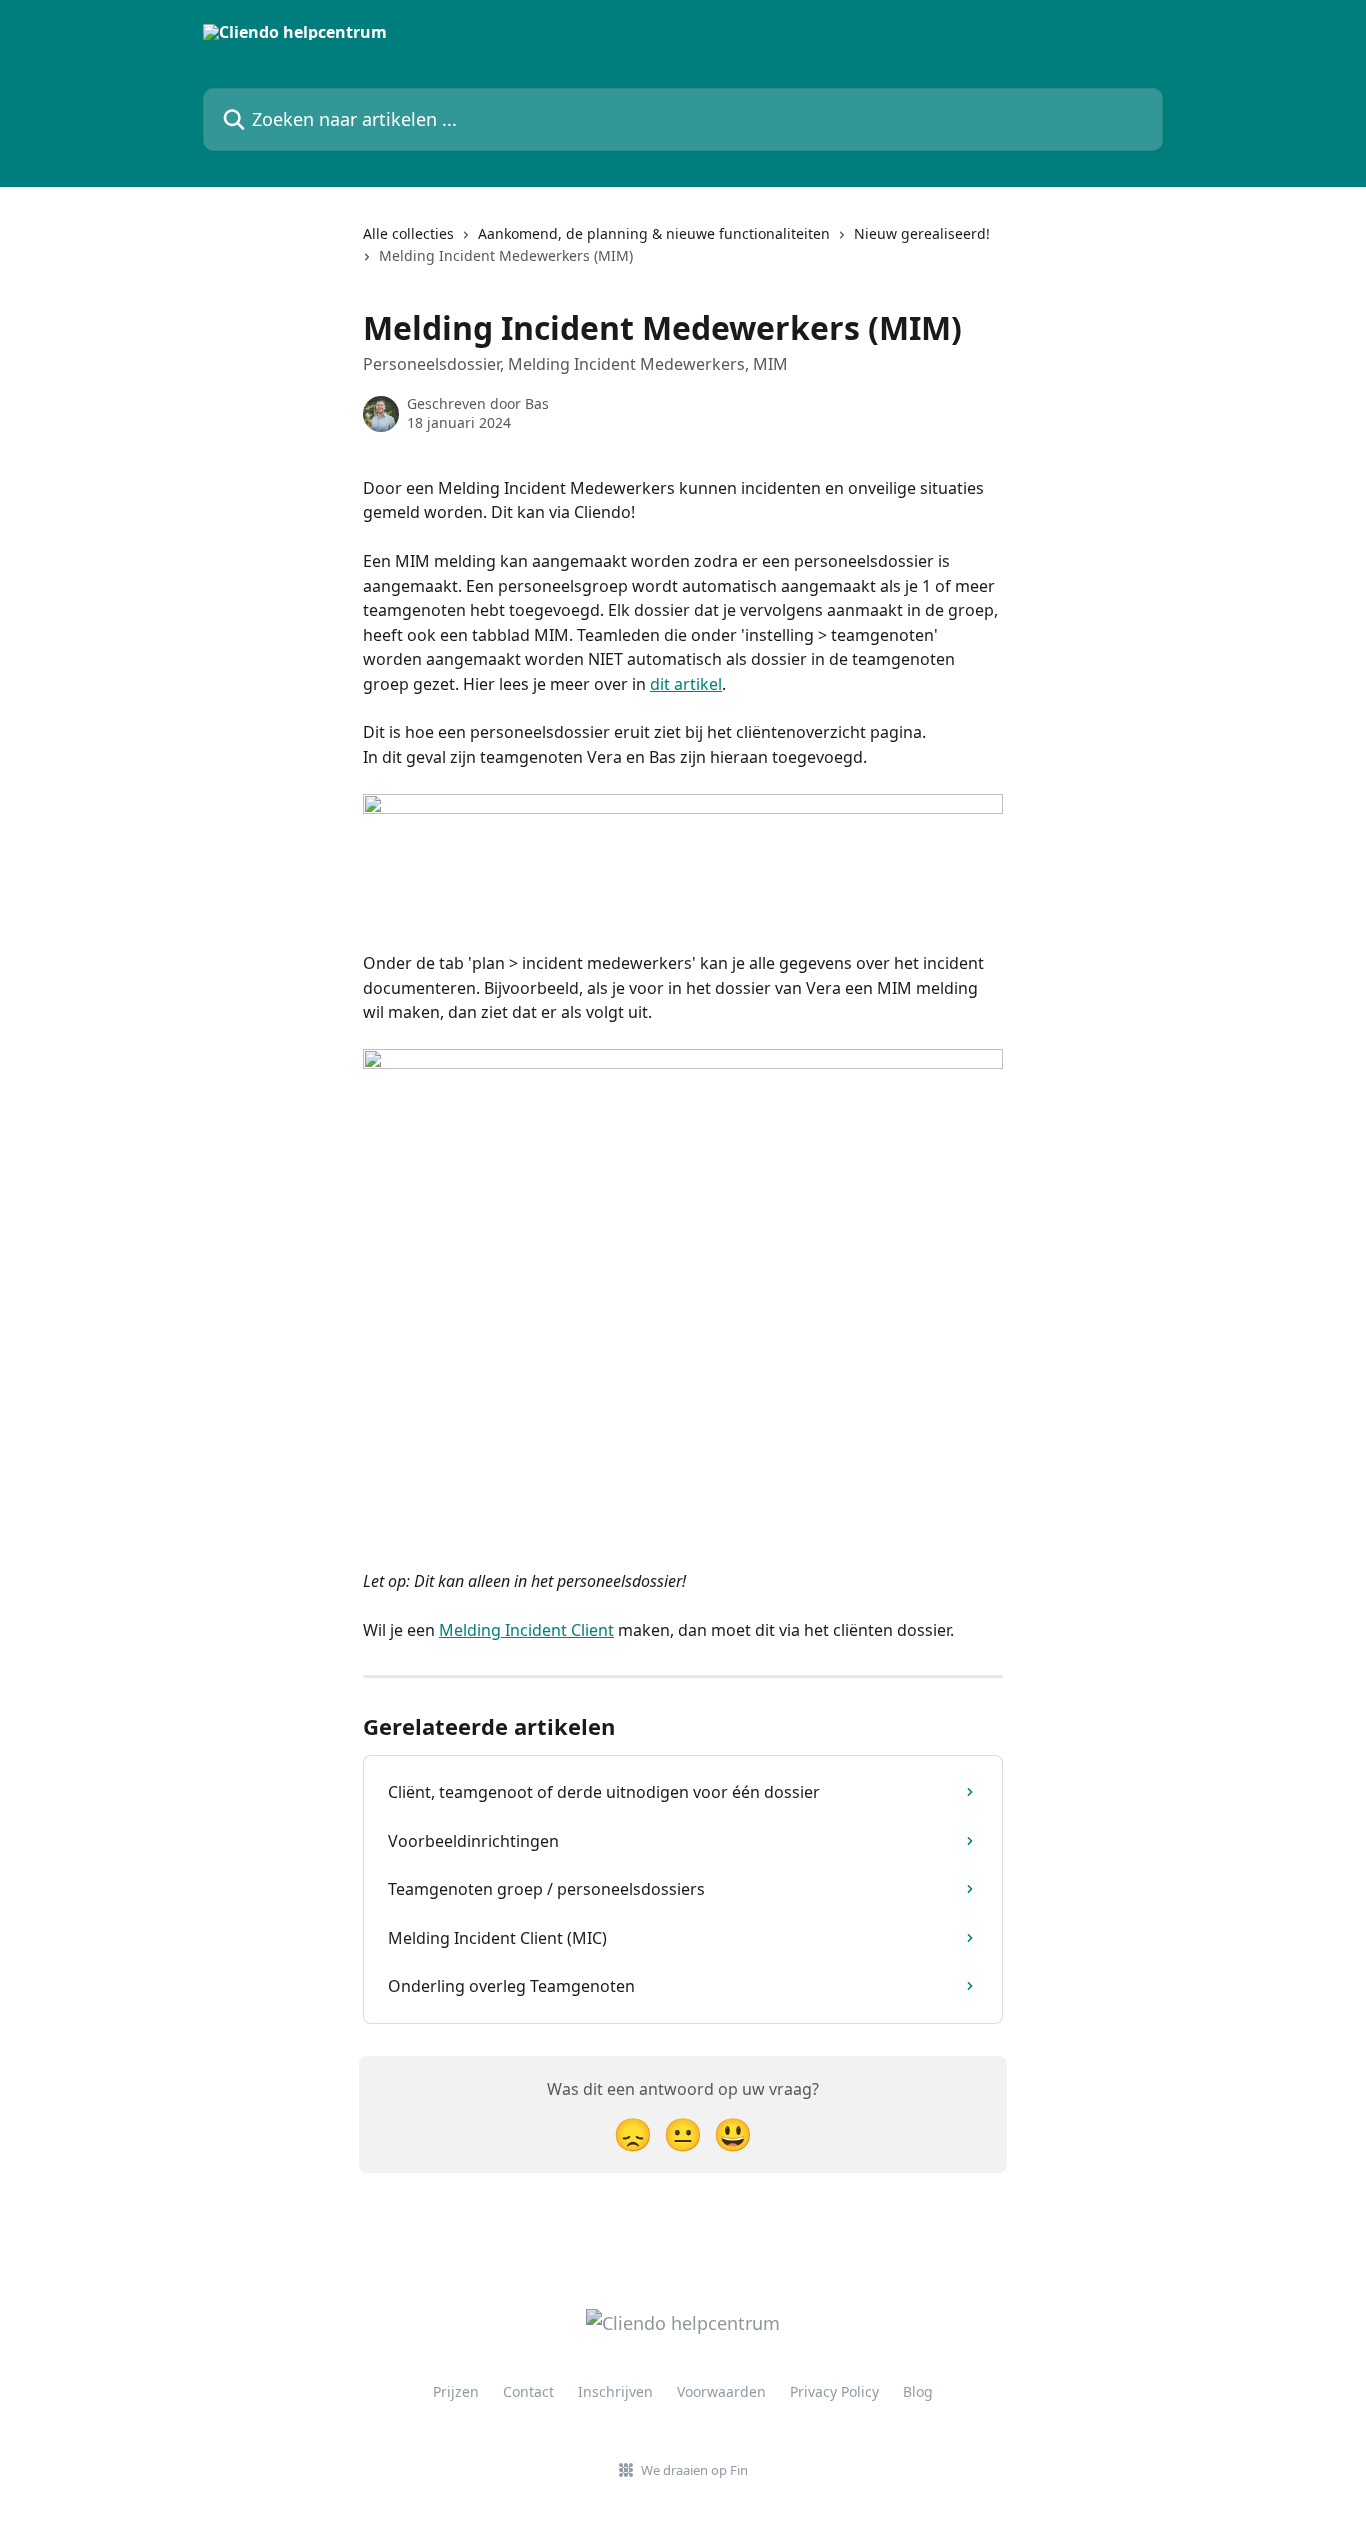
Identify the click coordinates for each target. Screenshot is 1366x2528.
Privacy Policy (834, 2391)
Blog (918, 2391)
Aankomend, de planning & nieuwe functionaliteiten (654, 233)
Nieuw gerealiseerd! (922, 233)
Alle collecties (408, 233)
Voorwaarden (721, 2391)
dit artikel (686, 684)
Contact (528, 2391)
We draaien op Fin (694, 2470)
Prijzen (456, 2391)
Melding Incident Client (526, 1630)
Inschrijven (615, 2391)
